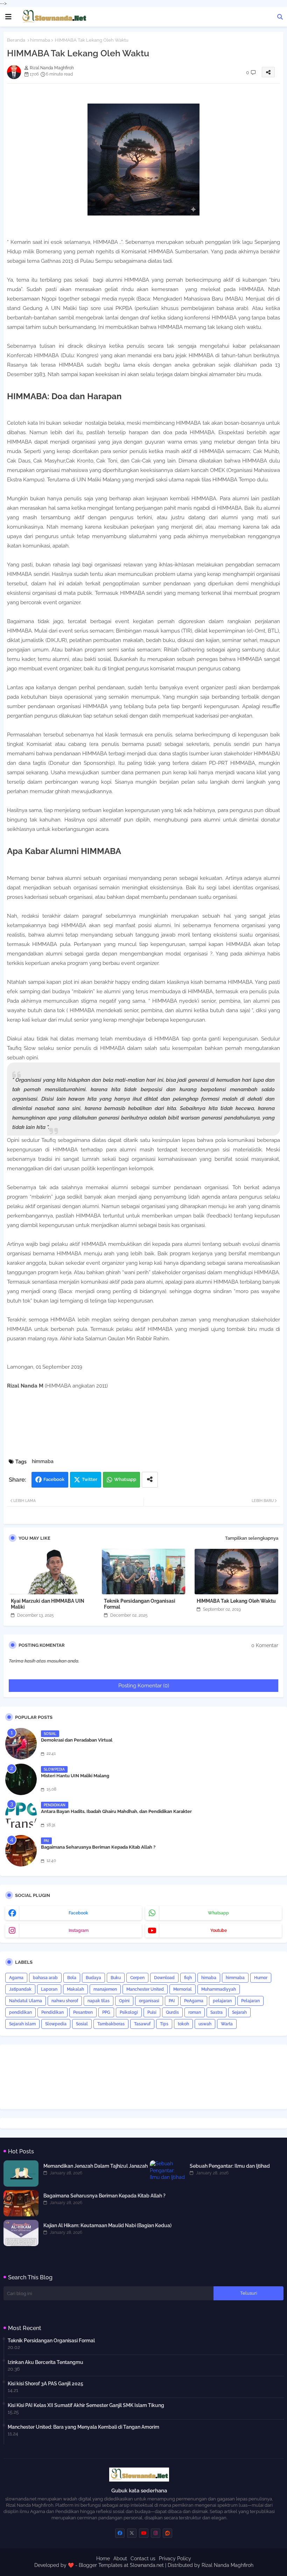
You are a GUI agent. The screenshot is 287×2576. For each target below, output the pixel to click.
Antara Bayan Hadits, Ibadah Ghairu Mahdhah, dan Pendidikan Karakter (116, 1811)
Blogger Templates (101, 2565)
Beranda (16, 40)
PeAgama (194, 2001)
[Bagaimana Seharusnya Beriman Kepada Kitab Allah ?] (21, 1851)
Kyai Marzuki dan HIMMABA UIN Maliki (48, 1604)
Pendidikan (52, 2012)
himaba (209, 1978)
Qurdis (172, 2012)
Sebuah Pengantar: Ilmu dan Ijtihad (230, 2166)
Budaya (93, 1978)
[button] (280, 17)
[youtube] (144, 2533)
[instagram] (156, 2533)
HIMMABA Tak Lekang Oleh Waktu (236, 1601)
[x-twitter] (132, 2533)
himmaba (40, 40)
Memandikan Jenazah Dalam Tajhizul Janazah (96, 2166)
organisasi (149, 2001)
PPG (106, 2012)
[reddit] (167, 2533)
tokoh (183, 2024)
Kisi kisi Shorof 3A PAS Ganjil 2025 (45, 2384)
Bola (72, 1978)
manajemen (105, 1989)
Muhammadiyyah (219, 1989)
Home (103, 2559)
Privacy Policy (175, 2559)
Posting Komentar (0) (144, 1686)
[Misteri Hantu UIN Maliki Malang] (21, 1779)
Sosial (82, 2024)
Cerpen (137, 1978)
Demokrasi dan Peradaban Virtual (77, 1740)
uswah (205, 2024)
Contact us (143, 2559)
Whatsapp (125, 1479)
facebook (78, 1913)
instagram (79, 1931)
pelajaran (222, 2001)
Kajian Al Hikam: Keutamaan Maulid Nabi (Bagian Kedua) (107, 2225)
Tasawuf (142, 2024)
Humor (261, 1978)
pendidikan (20, 2012)
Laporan (49, 1989)
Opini (124, 2001)
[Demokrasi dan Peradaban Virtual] (21, 1744)
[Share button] (150, 1480)
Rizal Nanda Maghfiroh (227, 2565)
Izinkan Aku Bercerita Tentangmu (45, 2362)
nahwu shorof (65, 2001)
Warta (227, 2024)
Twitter (90, 1479)
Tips (164, 2024)
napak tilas (99, 2001)
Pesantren (83, 2012)
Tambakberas (111, 2024)
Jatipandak (20, 1989)
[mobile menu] (8, 17)
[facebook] (120, 2533)
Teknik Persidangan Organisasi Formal (140, 1604)
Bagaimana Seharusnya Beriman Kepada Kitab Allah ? (98, 1847)
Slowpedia (56, 2024)
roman (195, 2012)
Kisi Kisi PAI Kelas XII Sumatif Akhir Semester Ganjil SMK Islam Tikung (86, 2405)
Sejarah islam (22, 2024)
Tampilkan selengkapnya (252, 1538)
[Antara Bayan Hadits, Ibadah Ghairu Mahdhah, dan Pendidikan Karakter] (21, 1815)
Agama (16, 1978)
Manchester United (145, 1989)
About (120, 2559)
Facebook (54, 1479)
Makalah (75, 1989)
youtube (219, 1931)
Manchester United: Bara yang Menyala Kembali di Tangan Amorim (83, 2427)
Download (164, 1978)
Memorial (183, 1989)
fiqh (188, 1978)
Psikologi (129, 2012)
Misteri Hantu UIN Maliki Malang (75, 1776)
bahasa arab (45, 1978)
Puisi (152, 2012)
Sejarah (239, 2012)
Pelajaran (250, 2001)
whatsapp (218, 1913)
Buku (116, 1978)
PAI (172, 2001)
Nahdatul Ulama (26, 2001)
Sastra (216, 2012)
